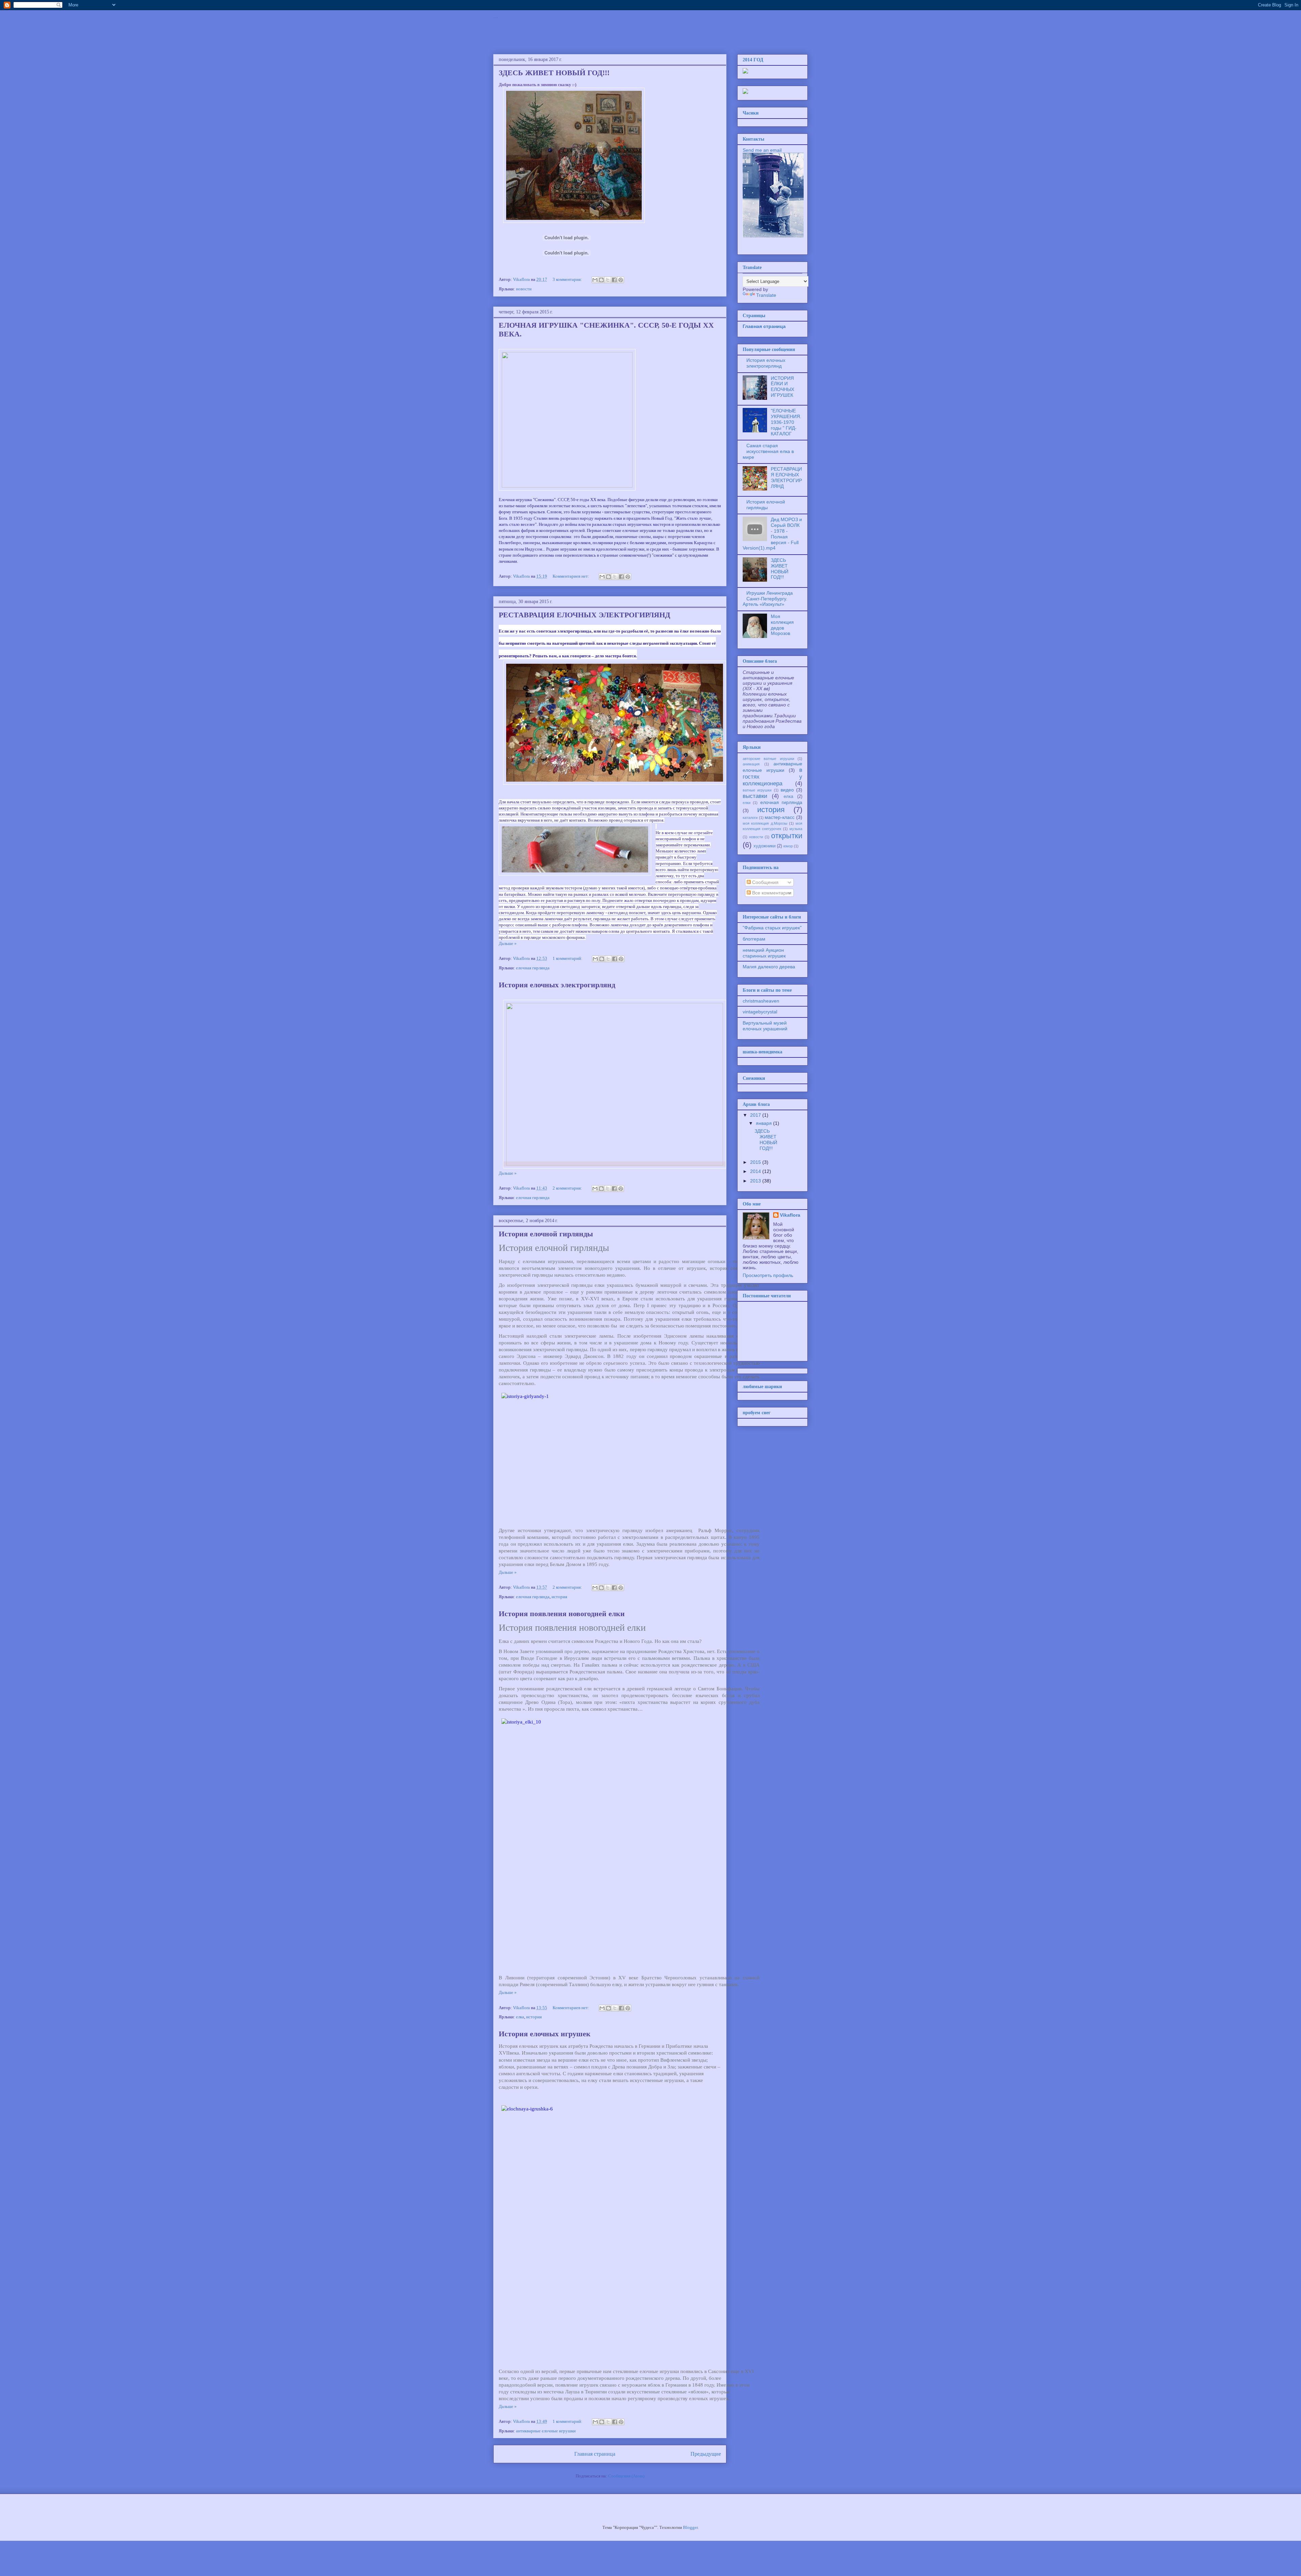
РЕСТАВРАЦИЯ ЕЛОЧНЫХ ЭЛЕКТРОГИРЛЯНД (584, 615)
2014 (756, 1171)
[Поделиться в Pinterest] (621, 280)
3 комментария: (568, 279)
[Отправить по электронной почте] (595, 280)
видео (787, 790)
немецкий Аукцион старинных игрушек (764, 953)
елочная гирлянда (533, 968)
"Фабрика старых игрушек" (772, 928)
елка (520, 2017)
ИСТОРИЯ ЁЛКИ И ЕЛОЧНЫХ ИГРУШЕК (782, 387)
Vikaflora (790, 1215)
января (765, 1123)
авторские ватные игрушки (768, 759)
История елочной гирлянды (546, 1234)
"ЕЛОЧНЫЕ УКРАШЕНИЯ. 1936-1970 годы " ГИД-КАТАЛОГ (786, 422)
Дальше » (508, 943)
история (559, 1597)
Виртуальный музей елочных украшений (765, 1026)
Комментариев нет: (571, 576)
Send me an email (762, 150)
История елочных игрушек (545, 2034)
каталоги (750, 818)
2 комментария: (568, 1188)
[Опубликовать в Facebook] (614, 280)
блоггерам (754, 939)
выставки (755, 796)
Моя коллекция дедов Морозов (782, 625)
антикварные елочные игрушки (546, 2431)
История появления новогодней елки (562, 1614)
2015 (756, 1162)
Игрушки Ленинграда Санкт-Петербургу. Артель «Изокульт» (768, 599)
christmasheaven (761, 1001)
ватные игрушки (757, 790)
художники (765, 846)
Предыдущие (706, 2454)
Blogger (690, 2527)
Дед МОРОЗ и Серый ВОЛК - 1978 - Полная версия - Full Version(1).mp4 (772, 534)
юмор (788, 846)
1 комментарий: (568, 958)
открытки (787, 836)
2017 (756, 1115)
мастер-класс (780, 817)
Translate (766, 295)
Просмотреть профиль (768, 1275)
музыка (796, 829)
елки (747, 803)
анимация (751, 764)
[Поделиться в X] (608, 280)
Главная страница (595, 2454)
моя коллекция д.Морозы (765, 823)
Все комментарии (771, 893)
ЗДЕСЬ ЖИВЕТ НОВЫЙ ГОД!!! (554, 73)
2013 (756, 1181)
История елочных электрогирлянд (557, 985)
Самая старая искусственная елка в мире (768, 451)
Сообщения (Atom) (626, 2476)
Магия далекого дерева (769, 967)
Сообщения (765, 882)
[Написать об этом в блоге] (601, 280)
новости (524, 289)
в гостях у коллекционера (772, 777)
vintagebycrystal (760, 1012)
